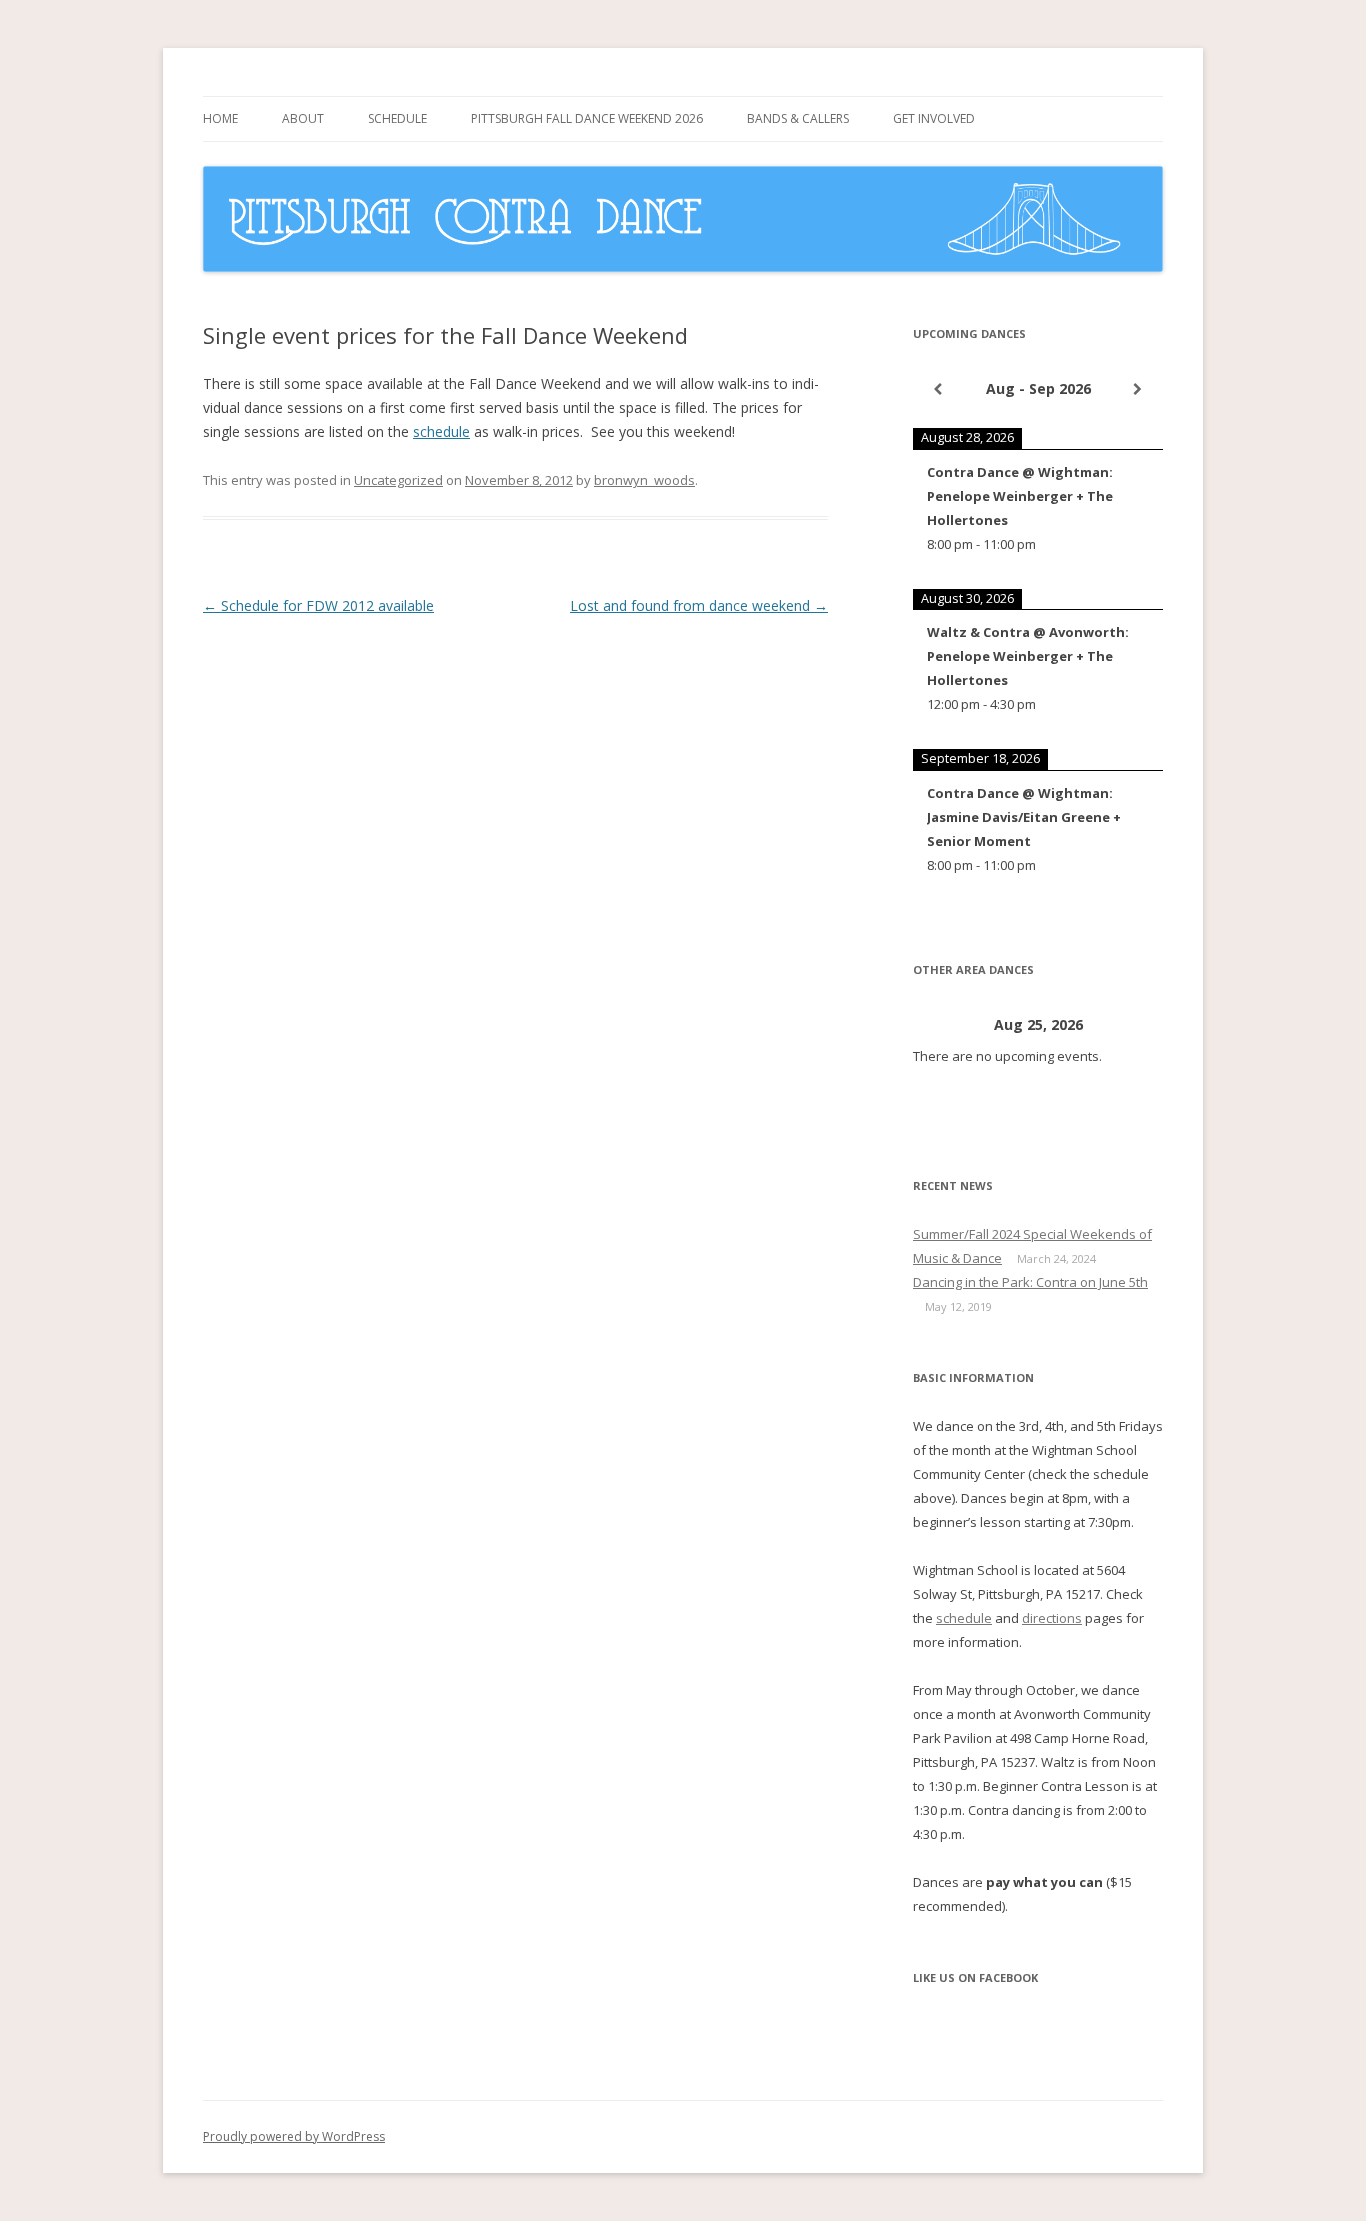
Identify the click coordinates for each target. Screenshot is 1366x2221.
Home (220, 118)
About (303, 118)
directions (1052, 1618)
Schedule (397, 118)
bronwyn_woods (644, 480)
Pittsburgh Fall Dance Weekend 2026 (587, 118)
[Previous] (938, 389)
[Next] (1138, 389)
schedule (441, 431)
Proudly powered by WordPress (294, 2136)
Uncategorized (398, 480)
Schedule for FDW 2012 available (318, 605)
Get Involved (934, 118)
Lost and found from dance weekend (699, 605)
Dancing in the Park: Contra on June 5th (1030, 1282)
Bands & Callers (798, 118)
